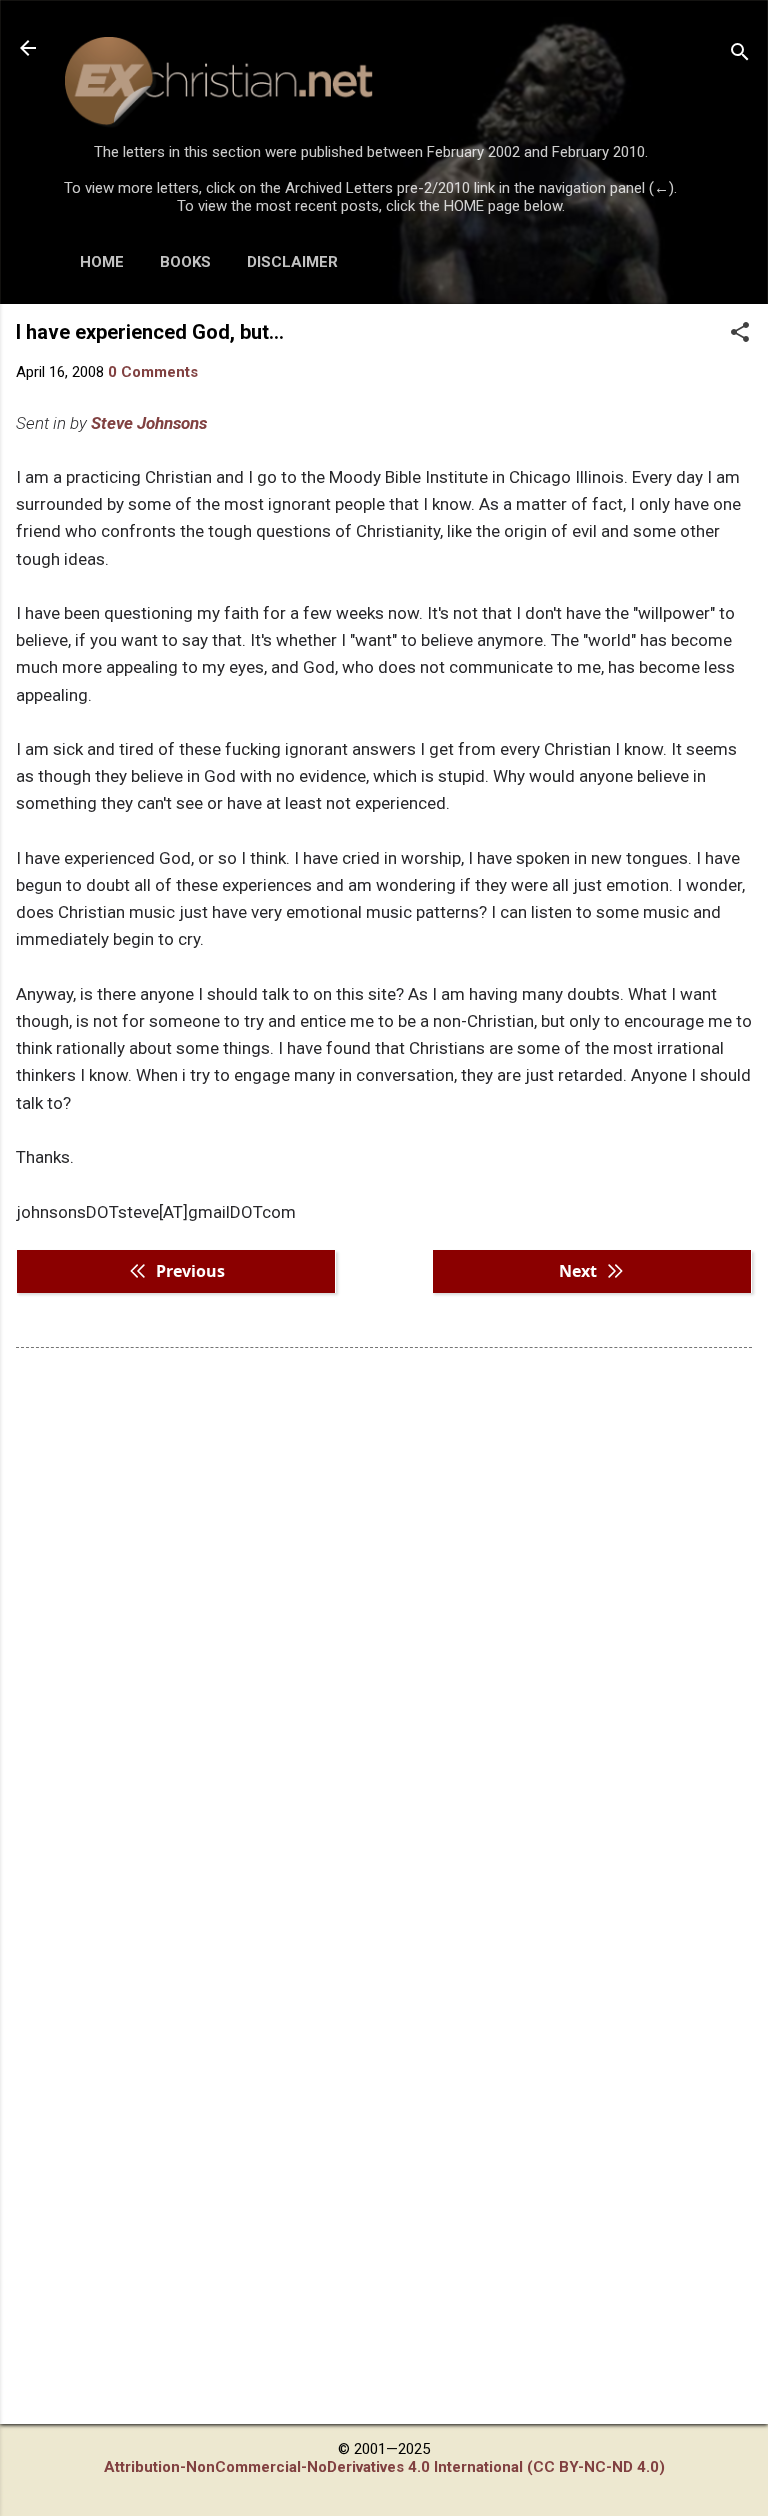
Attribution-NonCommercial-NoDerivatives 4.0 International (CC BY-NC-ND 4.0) (384, 2467)
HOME (102, 262)
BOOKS (185, 262)
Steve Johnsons (149, 423)
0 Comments (153, 372)
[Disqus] (384, 1618)
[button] (740, 334)
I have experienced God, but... (150, 332)
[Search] (740, 54)
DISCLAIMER (292, 262)
